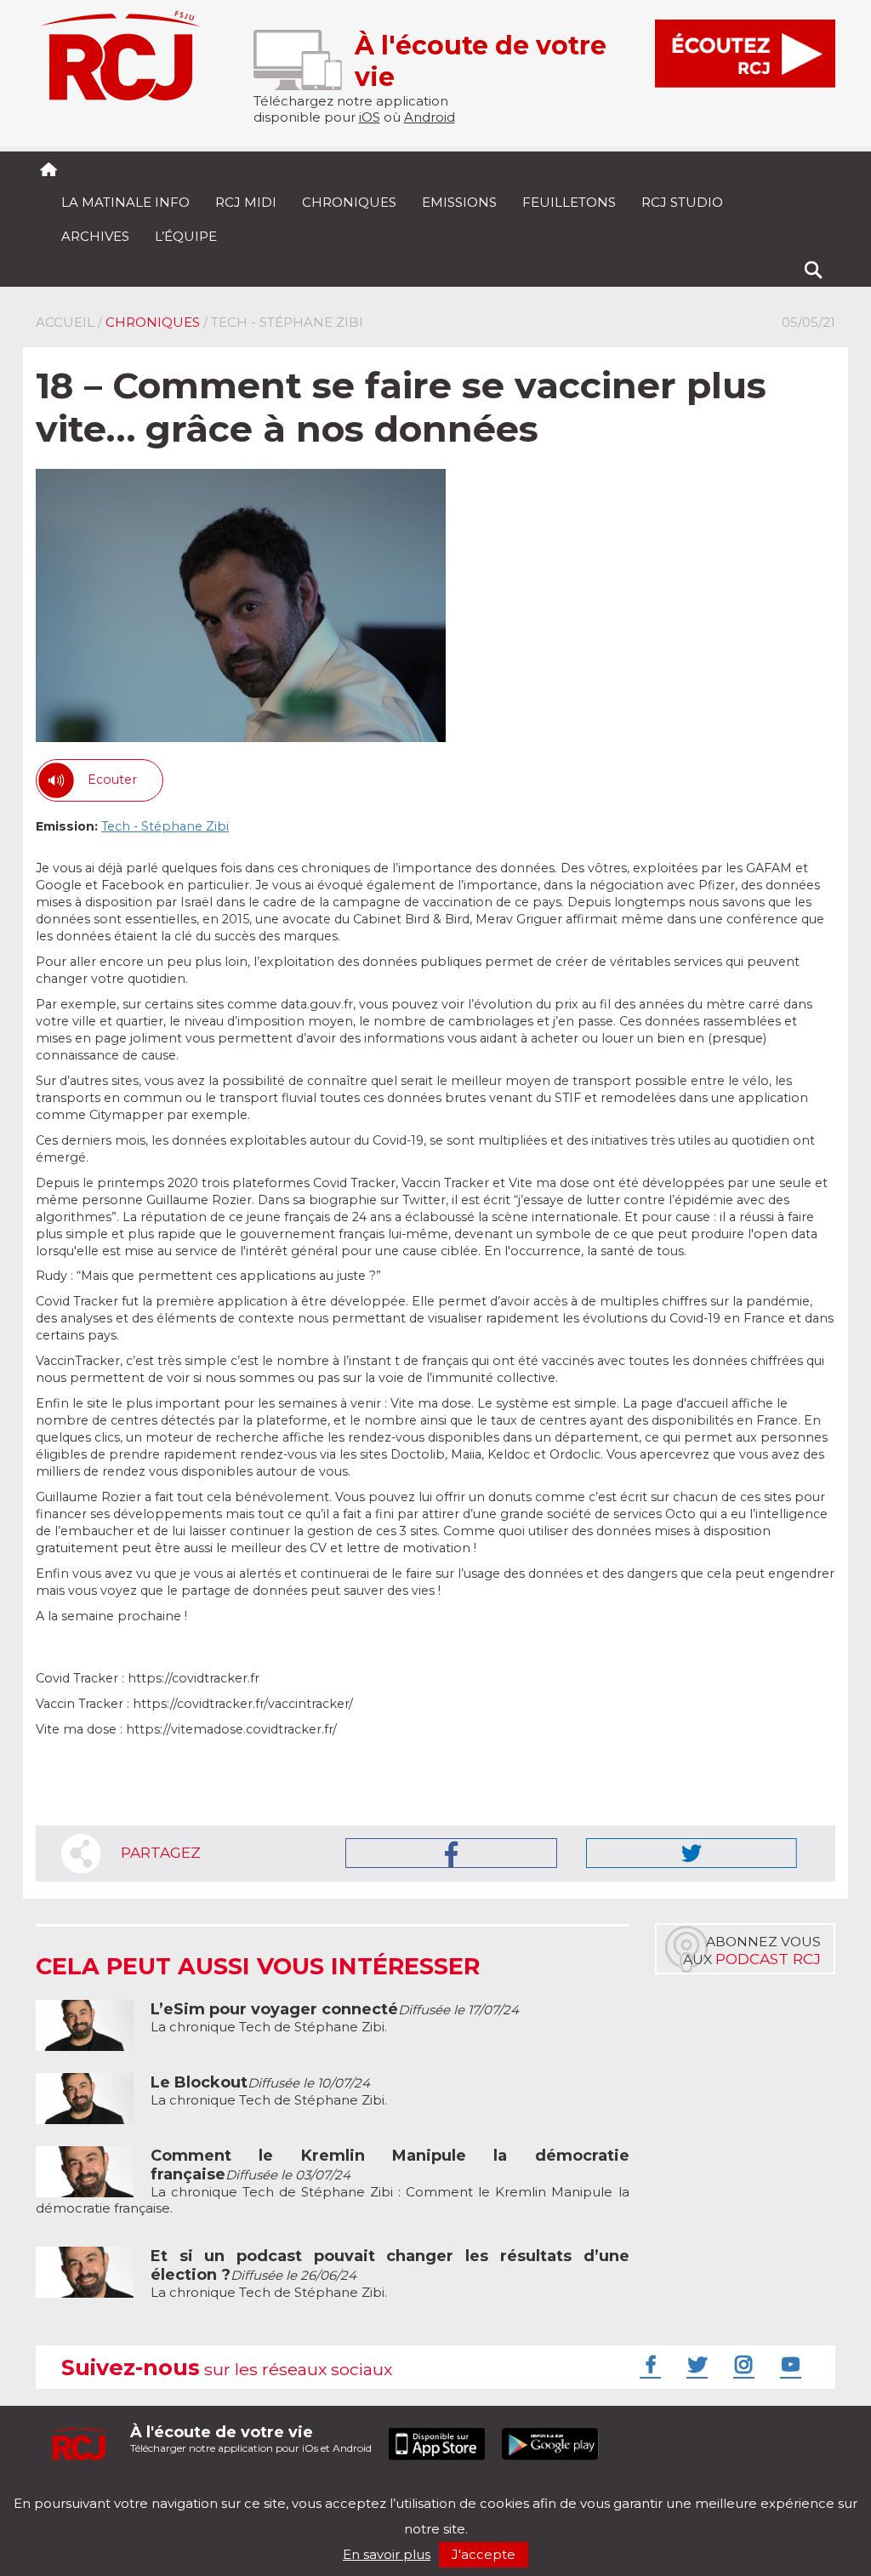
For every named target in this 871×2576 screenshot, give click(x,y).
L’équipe (186, 236)
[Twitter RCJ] (695, 2364)
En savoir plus (387, 2554)
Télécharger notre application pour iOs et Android (251, 2439)
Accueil (65, 322)
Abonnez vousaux (752, 1951)
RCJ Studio (682, 202)
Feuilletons (569, 202)
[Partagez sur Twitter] (692, 1853)
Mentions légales (88, 2489)
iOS (370, 117)
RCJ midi (246, 202)
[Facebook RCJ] (648, 2364)
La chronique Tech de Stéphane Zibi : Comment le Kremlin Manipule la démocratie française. (333, 2182)
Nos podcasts (322, 2489)
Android (430, 117)
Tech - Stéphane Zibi (165, 826)
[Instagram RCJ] (742, 2364)
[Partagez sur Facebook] (451, 1853)
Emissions (459, 202)
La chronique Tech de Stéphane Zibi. (335, 2018)
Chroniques (349, 202)
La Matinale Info (125, 202)
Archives (95, 236)
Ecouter (112, 780)
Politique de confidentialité (210, 2489)
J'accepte (484, 2554)
